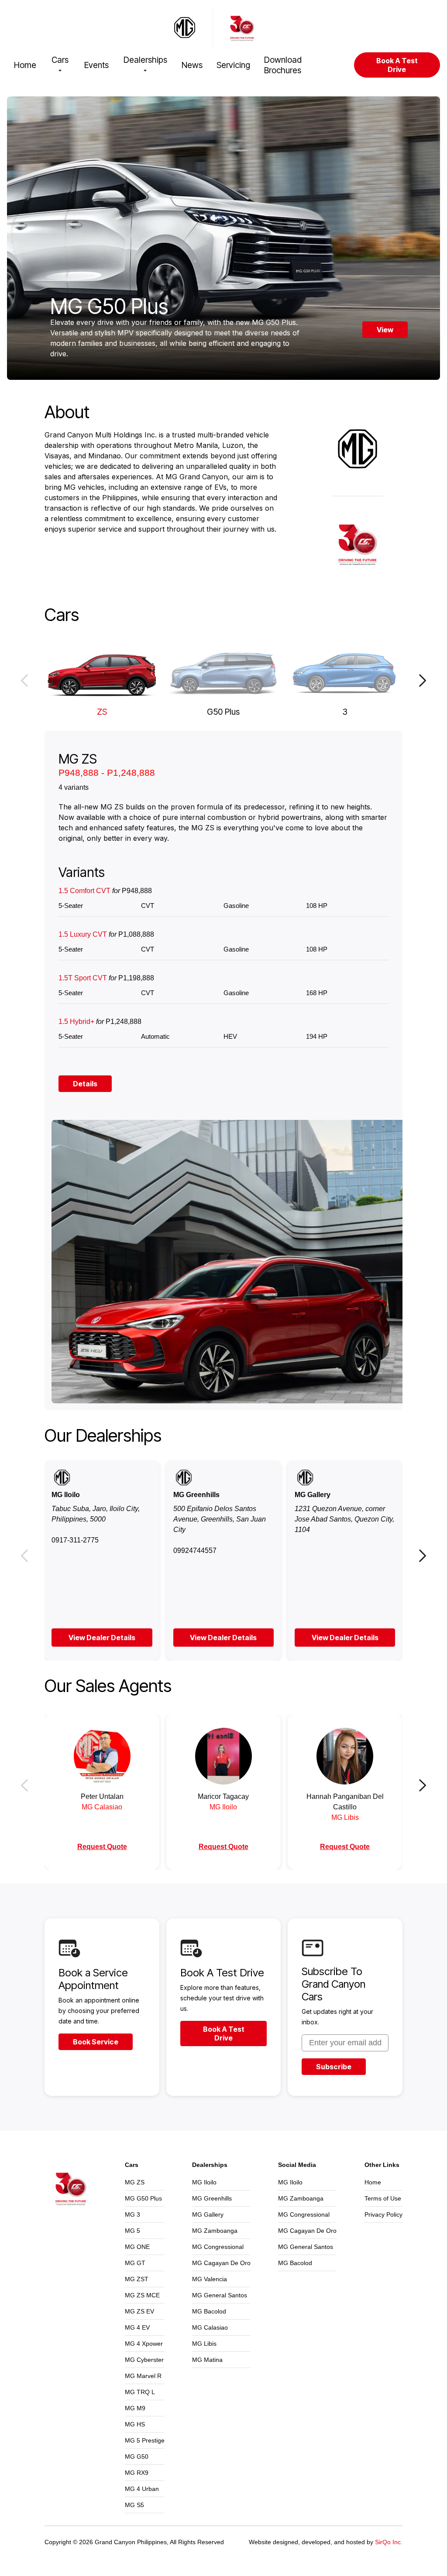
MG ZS (135, 2182)
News (192, 65)
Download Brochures (283, 65)
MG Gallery (208, 2214)
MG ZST (137, 2279)
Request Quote (102, 1847)
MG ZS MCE (142, 2295)
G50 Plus (223, 712)
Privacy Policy (383, 2214)
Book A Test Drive (397, 65)
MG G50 (137, 2457)
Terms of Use (383, 2198)
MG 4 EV (137, 2327)
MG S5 (134, 2505)
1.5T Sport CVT (106, 978)
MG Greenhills (212, 2198)
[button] (24, 680)
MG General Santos (220, 2295)
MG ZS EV (139, 2311)
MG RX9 (137, 2473)
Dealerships (145, 60)
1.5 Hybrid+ (100, 1022)
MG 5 (132, 2231)
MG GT (135, 2263)
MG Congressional (218, 2247)
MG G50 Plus (143, 2198)
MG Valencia (210, 2279)
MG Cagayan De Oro (221, 2263)
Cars (60, 60)
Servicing (233, 65)
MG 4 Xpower (144, 2344)
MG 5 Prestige (145, 2440)
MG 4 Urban (142, 2489)
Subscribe (334, 2067)
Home (25, 65)
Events (96, 65)
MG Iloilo (204, 2182)
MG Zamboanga (215, 2231)
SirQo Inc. (389, 2542)
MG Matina (207, 2360)
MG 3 (132, 2214)
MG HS (135, 2424)
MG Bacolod (209, 2311)
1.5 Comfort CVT (105, 891)
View (385, 330)
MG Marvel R (143, 2376)
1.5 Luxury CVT (106, 934)
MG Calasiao (210, 2327)
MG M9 (135, 2408)
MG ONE (137, 2247)
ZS (102, 712)
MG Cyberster (144, 2360)
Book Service (96, 2042)
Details (85, 1084)
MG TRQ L (140, 2392)
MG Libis (204, 2344)
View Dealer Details (102, 1638)
